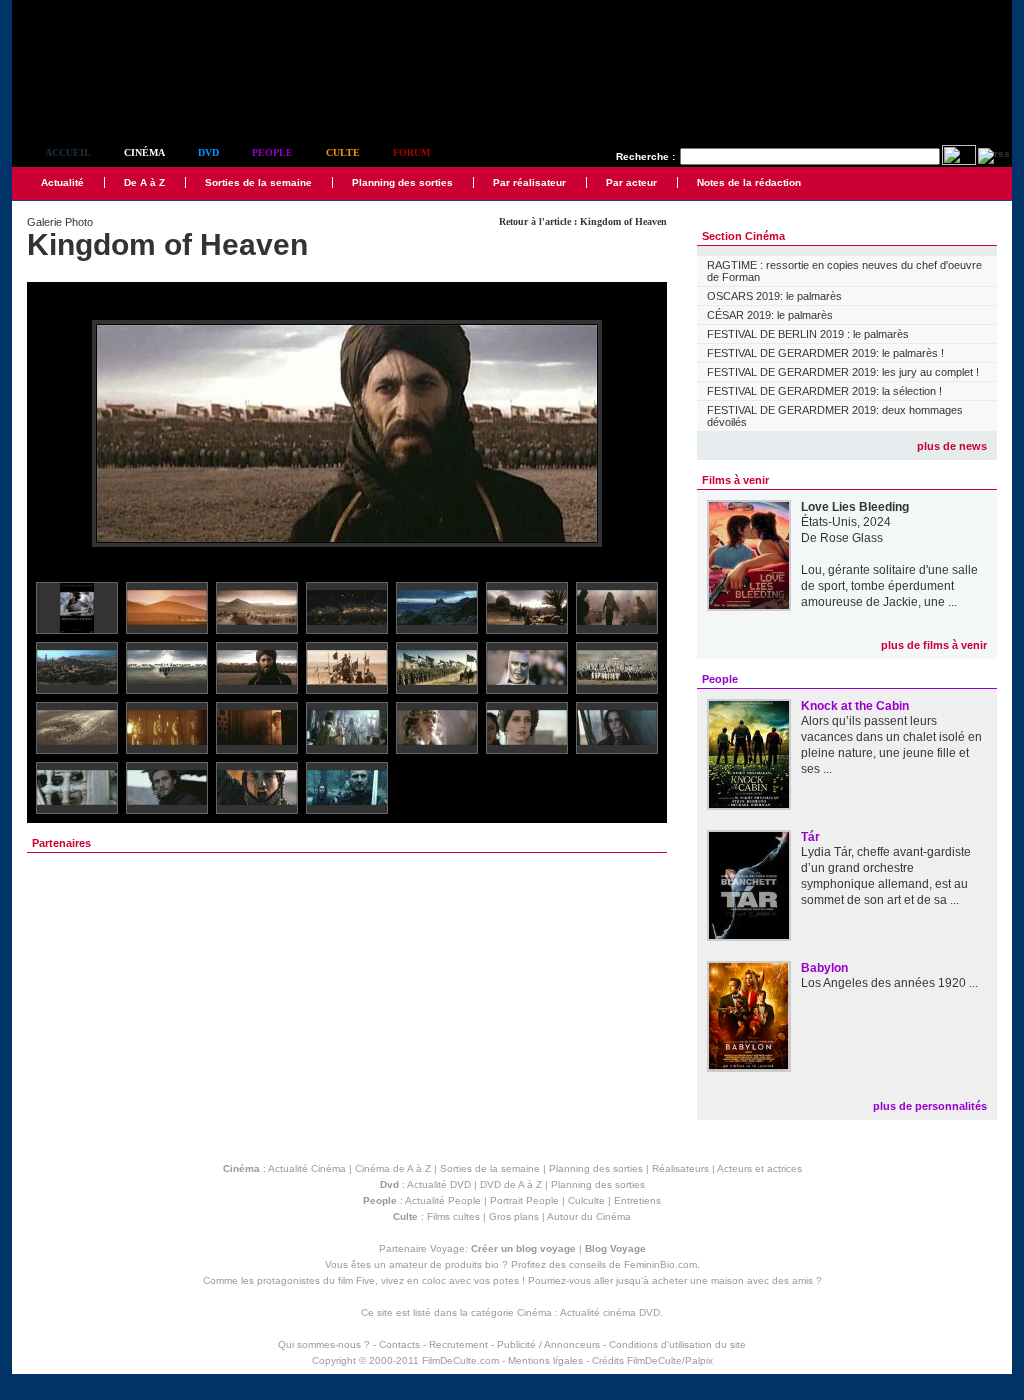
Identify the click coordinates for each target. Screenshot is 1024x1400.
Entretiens (637, 1200)
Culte (343, 152)
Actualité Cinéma (307, 1168)
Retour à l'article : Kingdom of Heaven (583, 221)
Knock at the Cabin (855, 706)
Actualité (62, 182)
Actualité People (443, 1200)
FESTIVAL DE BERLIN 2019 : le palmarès (808, 334)
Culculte (586, 1200)
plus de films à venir (934, 645)
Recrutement (458, 1344)
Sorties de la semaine (258, 182)
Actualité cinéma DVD (610, 1312)
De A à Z (144, 182)
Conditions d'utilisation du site (677, 1344)
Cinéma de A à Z (393, 1168)
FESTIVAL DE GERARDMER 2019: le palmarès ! (825, 353)
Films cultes (453, 1216)
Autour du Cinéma (589, 1216)
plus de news (952, 446)
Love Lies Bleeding (855, 507)
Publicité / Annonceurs (548, 1344)
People (272, 152)
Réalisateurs (680, 1168)
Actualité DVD (439, 1184)
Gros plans (514, 1216)
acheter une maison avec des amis (732, 1280)
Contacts (399, 1344)
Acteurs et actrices (759, 1168)
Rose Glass (851, 538)
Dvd (208, 152)
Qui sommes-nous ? (324, 1344)
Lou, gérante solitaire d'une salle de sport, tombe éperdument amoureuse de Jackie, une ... (889, 586)
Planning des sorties (402, 182)
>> (639, 434)
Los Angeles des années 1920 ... (889, 983)
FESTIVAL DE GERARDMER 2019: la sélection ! (824, 391)
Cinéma (144, 152)
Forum (411, 152)
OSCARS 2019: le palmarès (774, 296)
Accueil (68, 152)
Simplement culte (122, 98)
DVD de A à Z (511, 1184)
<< (55, 434)
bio (492, 1264)
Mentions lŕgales (545, 1360)
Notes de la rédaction (749, 182)
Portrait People (524, 1200)
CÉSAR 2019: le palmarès (770, 315)
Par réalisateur (529, 182)
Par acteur (631, 182)
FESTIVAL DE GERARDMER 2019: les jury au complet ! (843, 372)
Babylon (824, 968)
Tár (810, 837)
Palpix (699, 1360)
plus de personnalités (930, 1106)
